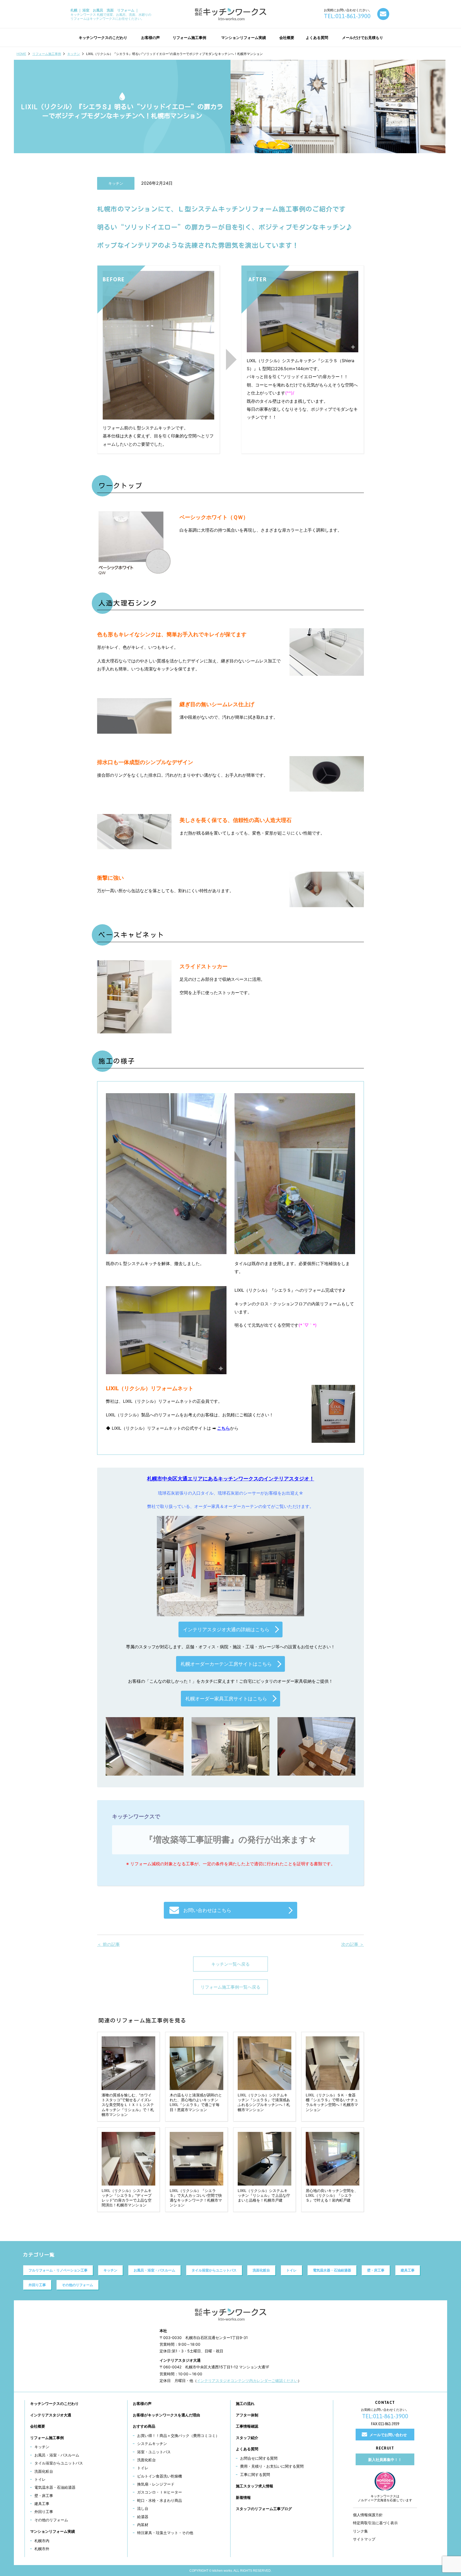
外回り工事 (37, 2285)
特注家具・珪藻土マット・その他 (165, 2533)
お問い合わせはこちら (207, 1910)
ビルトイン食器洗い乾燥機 (160, 2476)
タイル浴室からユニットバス (214, 2270)
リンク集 (360, 2531)
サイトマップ (364, 2539)
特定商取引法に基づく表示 (375, 2523)
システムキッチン (152, 2443)
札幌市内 (42, 2541)
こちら (224, 1428)
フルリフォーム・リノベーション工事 (58, 2270)
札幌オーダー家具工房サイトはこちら (226, 1699)
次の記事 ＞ (353, 1944)
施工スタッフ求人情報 (255, 2486)
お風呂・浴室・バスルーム (154, 2270)
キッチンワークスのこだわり (54, 2403)
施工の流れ (245, 2403)
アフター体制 (247, 2415)
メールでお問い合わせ (388, 2435)
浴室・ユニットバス (154, 2452)
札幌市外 (42, 2549)
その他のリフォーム (78, 2285)
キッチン (74, 54)
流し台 (143, 2508)
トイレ (291, 2270)
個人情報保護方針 (368, 2515)
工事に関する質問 (255, 2474)
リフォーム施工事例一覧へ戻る (230, 1987)
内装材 (143, 2525)
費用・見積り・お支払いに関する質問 (272, 2466)
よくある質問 (247, 2449)
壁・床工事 (376, 2270)
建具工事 (408, 2270)
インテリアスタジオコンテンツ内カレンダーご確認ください (247, 2381)
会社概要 (38, 2426)
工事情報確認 (247, 2426)
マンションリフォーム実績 (53, 2531)
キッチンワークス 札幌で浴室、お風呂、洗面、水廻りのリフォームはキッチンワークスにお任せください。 (111, 14)
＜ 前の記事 (108, 1944)
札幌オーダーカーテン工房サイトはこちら (226, 1664)
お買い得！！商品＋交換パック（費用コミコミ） (178, 2435)
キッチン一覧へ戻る (230, 1964)
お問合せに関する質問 (259, 2458)
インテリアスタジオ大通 (51, 2415)
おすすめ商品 (144, 2426)
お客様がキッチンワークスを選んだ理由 (166, 2415)
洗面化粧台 (261, 2270)
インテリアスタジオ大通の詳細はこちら (226, 1629)
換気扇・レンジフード (156, 2484)
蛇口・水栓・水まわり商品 (160, 2500)
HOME (21, 54)
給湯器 (143, 2517)
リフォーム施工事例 (47, 54)
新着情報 (243, 2497)
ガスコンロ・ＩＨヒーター (160, 2492)
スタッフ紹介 (247, 2438)
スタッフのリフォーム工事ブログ (264, 2509)
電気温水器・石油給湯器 (332, 2270)
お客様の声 (142, 2403)
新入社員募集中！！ (385, 2460)
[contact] (383, 14)
